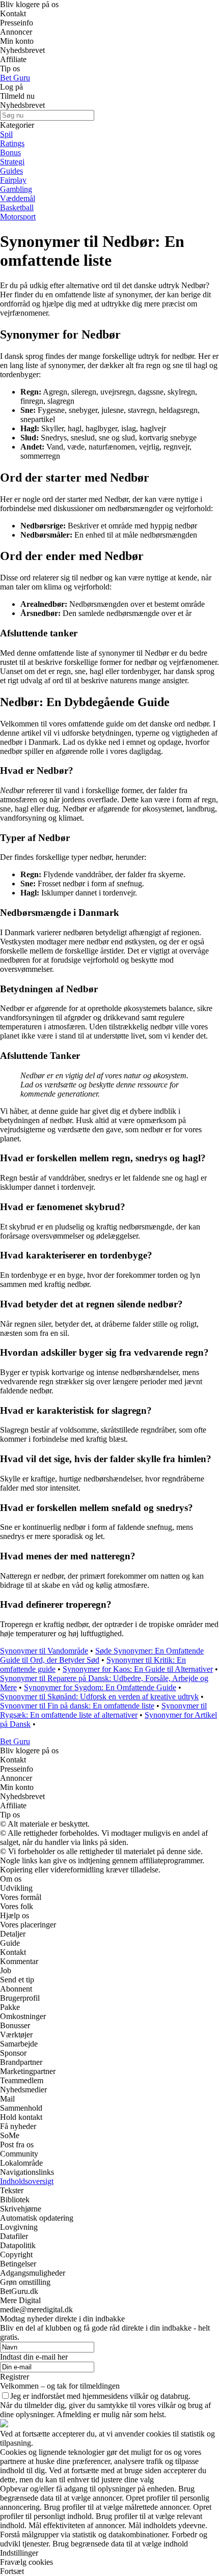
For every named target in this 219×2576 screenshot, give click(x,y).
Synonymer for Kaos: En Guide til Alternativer (138, 1669)
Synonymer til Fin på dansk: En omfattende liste (77, 1706)
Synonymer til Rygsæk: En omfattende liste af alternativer (103, 1710)
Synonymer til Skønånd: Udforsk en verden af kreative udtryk (99, 1697)
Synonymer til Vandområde (44, 1651)
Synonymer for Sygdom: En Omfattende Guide (100, 1687)
